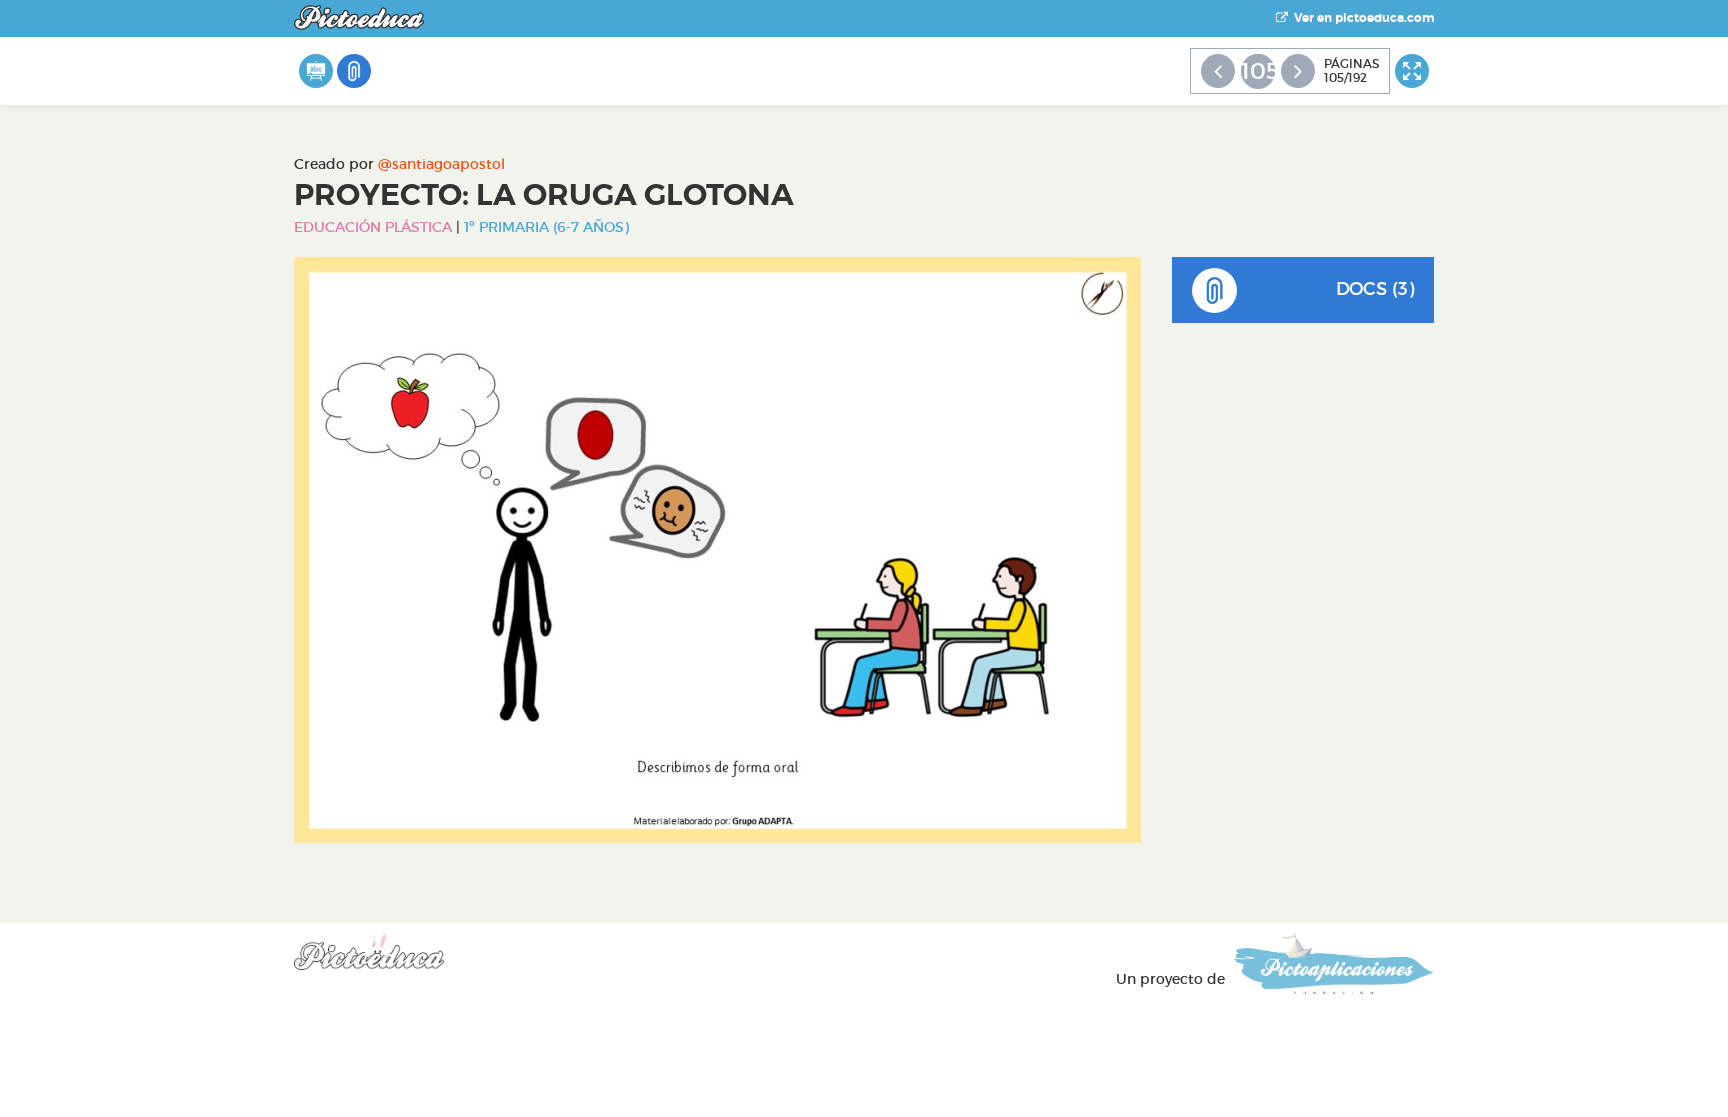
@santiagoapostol (441, 164)
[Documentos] (354, 71)
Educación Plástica (373, 227)
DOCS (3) (1375, 289)
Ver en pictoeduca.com (1361, 18)
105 (1258, 71)
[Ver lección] (316, 71)
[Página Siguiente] (1298, 71)
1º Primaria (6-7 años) (546, 227)
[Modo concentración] (1412, 71)
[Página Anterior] (1218, 71)
